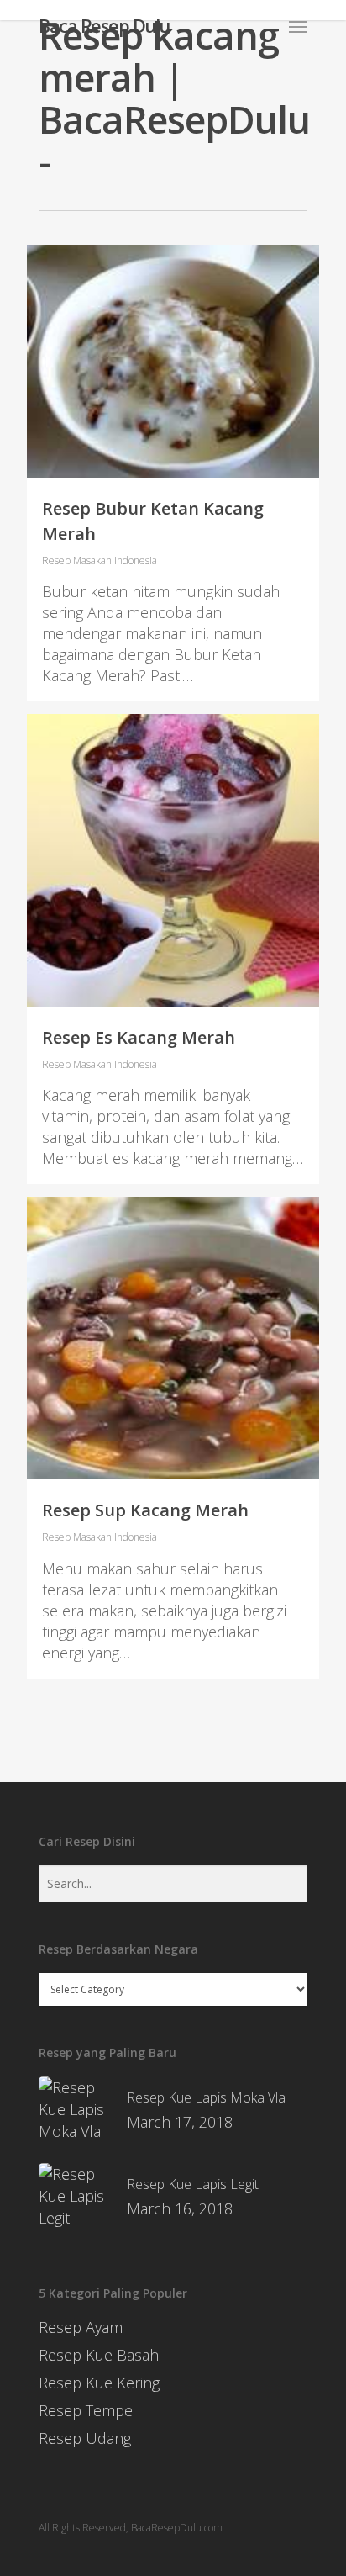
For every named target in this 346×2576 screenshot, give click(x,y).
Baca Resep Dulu (104, 25)
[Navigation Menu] (298, 26)
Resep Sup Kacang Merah (145, 1510)
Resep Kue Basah (99, 2355)
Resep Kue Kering (99, 2383)
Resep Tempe (86, 2410)
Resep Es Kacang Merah (139, 1037)
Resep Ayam (81, 2327)
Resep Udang (85, 2438)
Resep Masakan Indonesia (100, 561)
